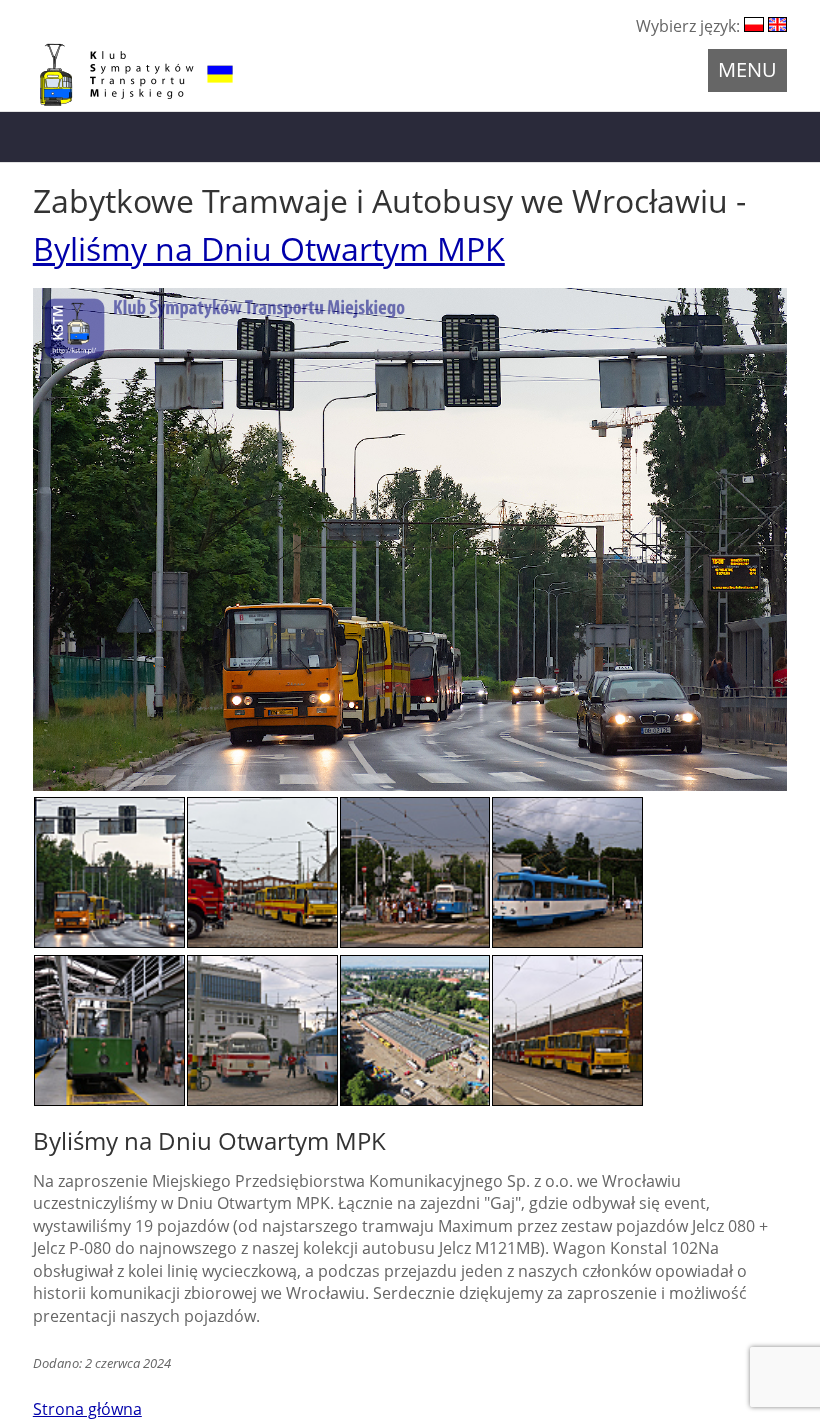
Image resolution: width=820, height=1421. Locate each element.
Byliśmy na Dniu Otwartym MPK (269, 248)
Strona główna (87, 1409)
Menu (747, 69)
